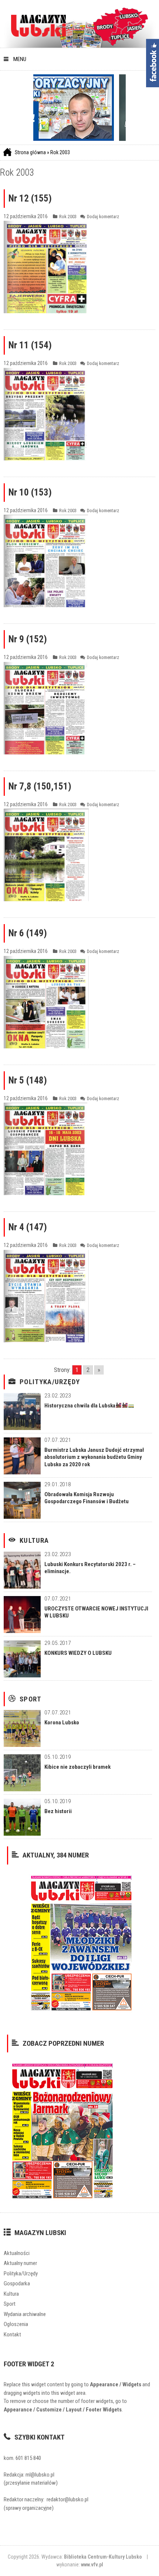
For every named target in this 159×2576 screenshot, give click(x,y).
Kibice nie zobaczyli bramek (77, 1767)
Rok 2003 (60, 152)
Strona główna (30, 152)
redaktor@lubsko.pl (67, 2499)
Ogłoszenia (16, 2324)
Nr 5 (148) (28, 1080)
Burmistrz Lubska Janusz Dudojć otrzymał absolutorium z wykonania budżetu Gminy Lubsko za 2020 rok (94, 1457)
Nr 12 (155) (30, 198)
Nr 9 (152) (28, 639)
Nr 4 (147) (28, 1227)
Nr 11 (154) (30, 345)
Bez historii (58, 1811)
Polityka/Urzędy (50, 1382)
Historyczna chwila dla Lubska (80, 1406)
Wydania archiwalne (25, 2314)
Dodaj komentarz (103, 217)
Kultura (34, 1541)
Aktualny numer (20, 2263)
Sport (31, 1699)
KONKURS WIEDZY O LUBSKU (78, 1653)
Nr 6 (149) (28, 933)
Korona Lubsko (62, 1723)
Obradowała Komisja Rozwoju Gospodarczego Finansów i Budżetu (87, 1498)
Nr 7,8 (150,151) (40, 786)
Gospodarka (17, 2283)
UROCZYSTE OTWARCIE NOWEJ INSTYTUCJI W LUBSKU (96, 1612)
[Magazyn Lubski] (38, 25)
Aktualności (17, 2253)
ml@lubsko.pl (40, 2475)
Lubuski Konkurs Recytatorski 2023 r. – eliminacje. (90, 1568)
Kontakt (12, 2335)
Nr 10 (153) (30, 492)
